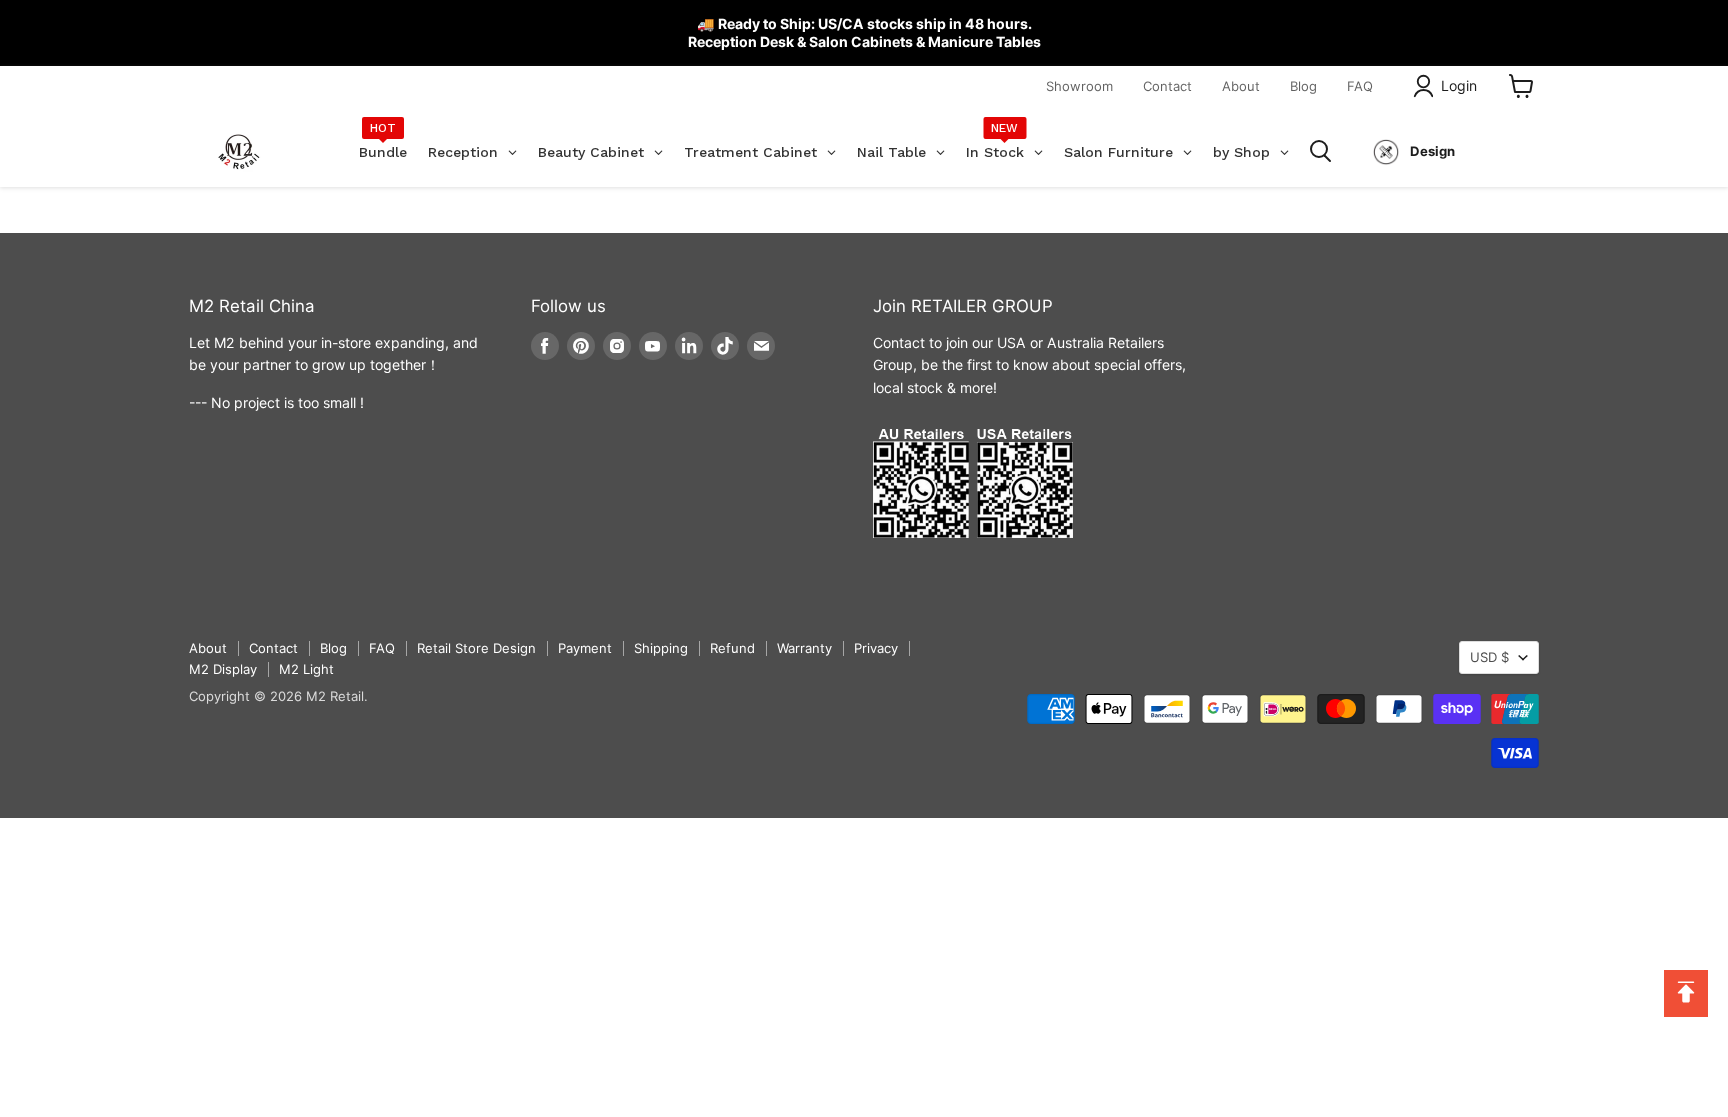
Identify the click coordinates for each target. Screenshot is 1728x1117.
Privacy (876, 648)
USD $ (1489, 657)
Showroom (1079, 86)
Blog (1303, 86)
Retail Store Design (476, 648)
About (1241, 86)
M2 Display (223, 669)
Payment (585, 648)
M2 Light (306, 669)
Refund (732, 648)
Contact (1167, 86)
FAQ (1360, 86)
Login (1459, 85)
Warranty (804, 648)
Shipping (661, 648)
